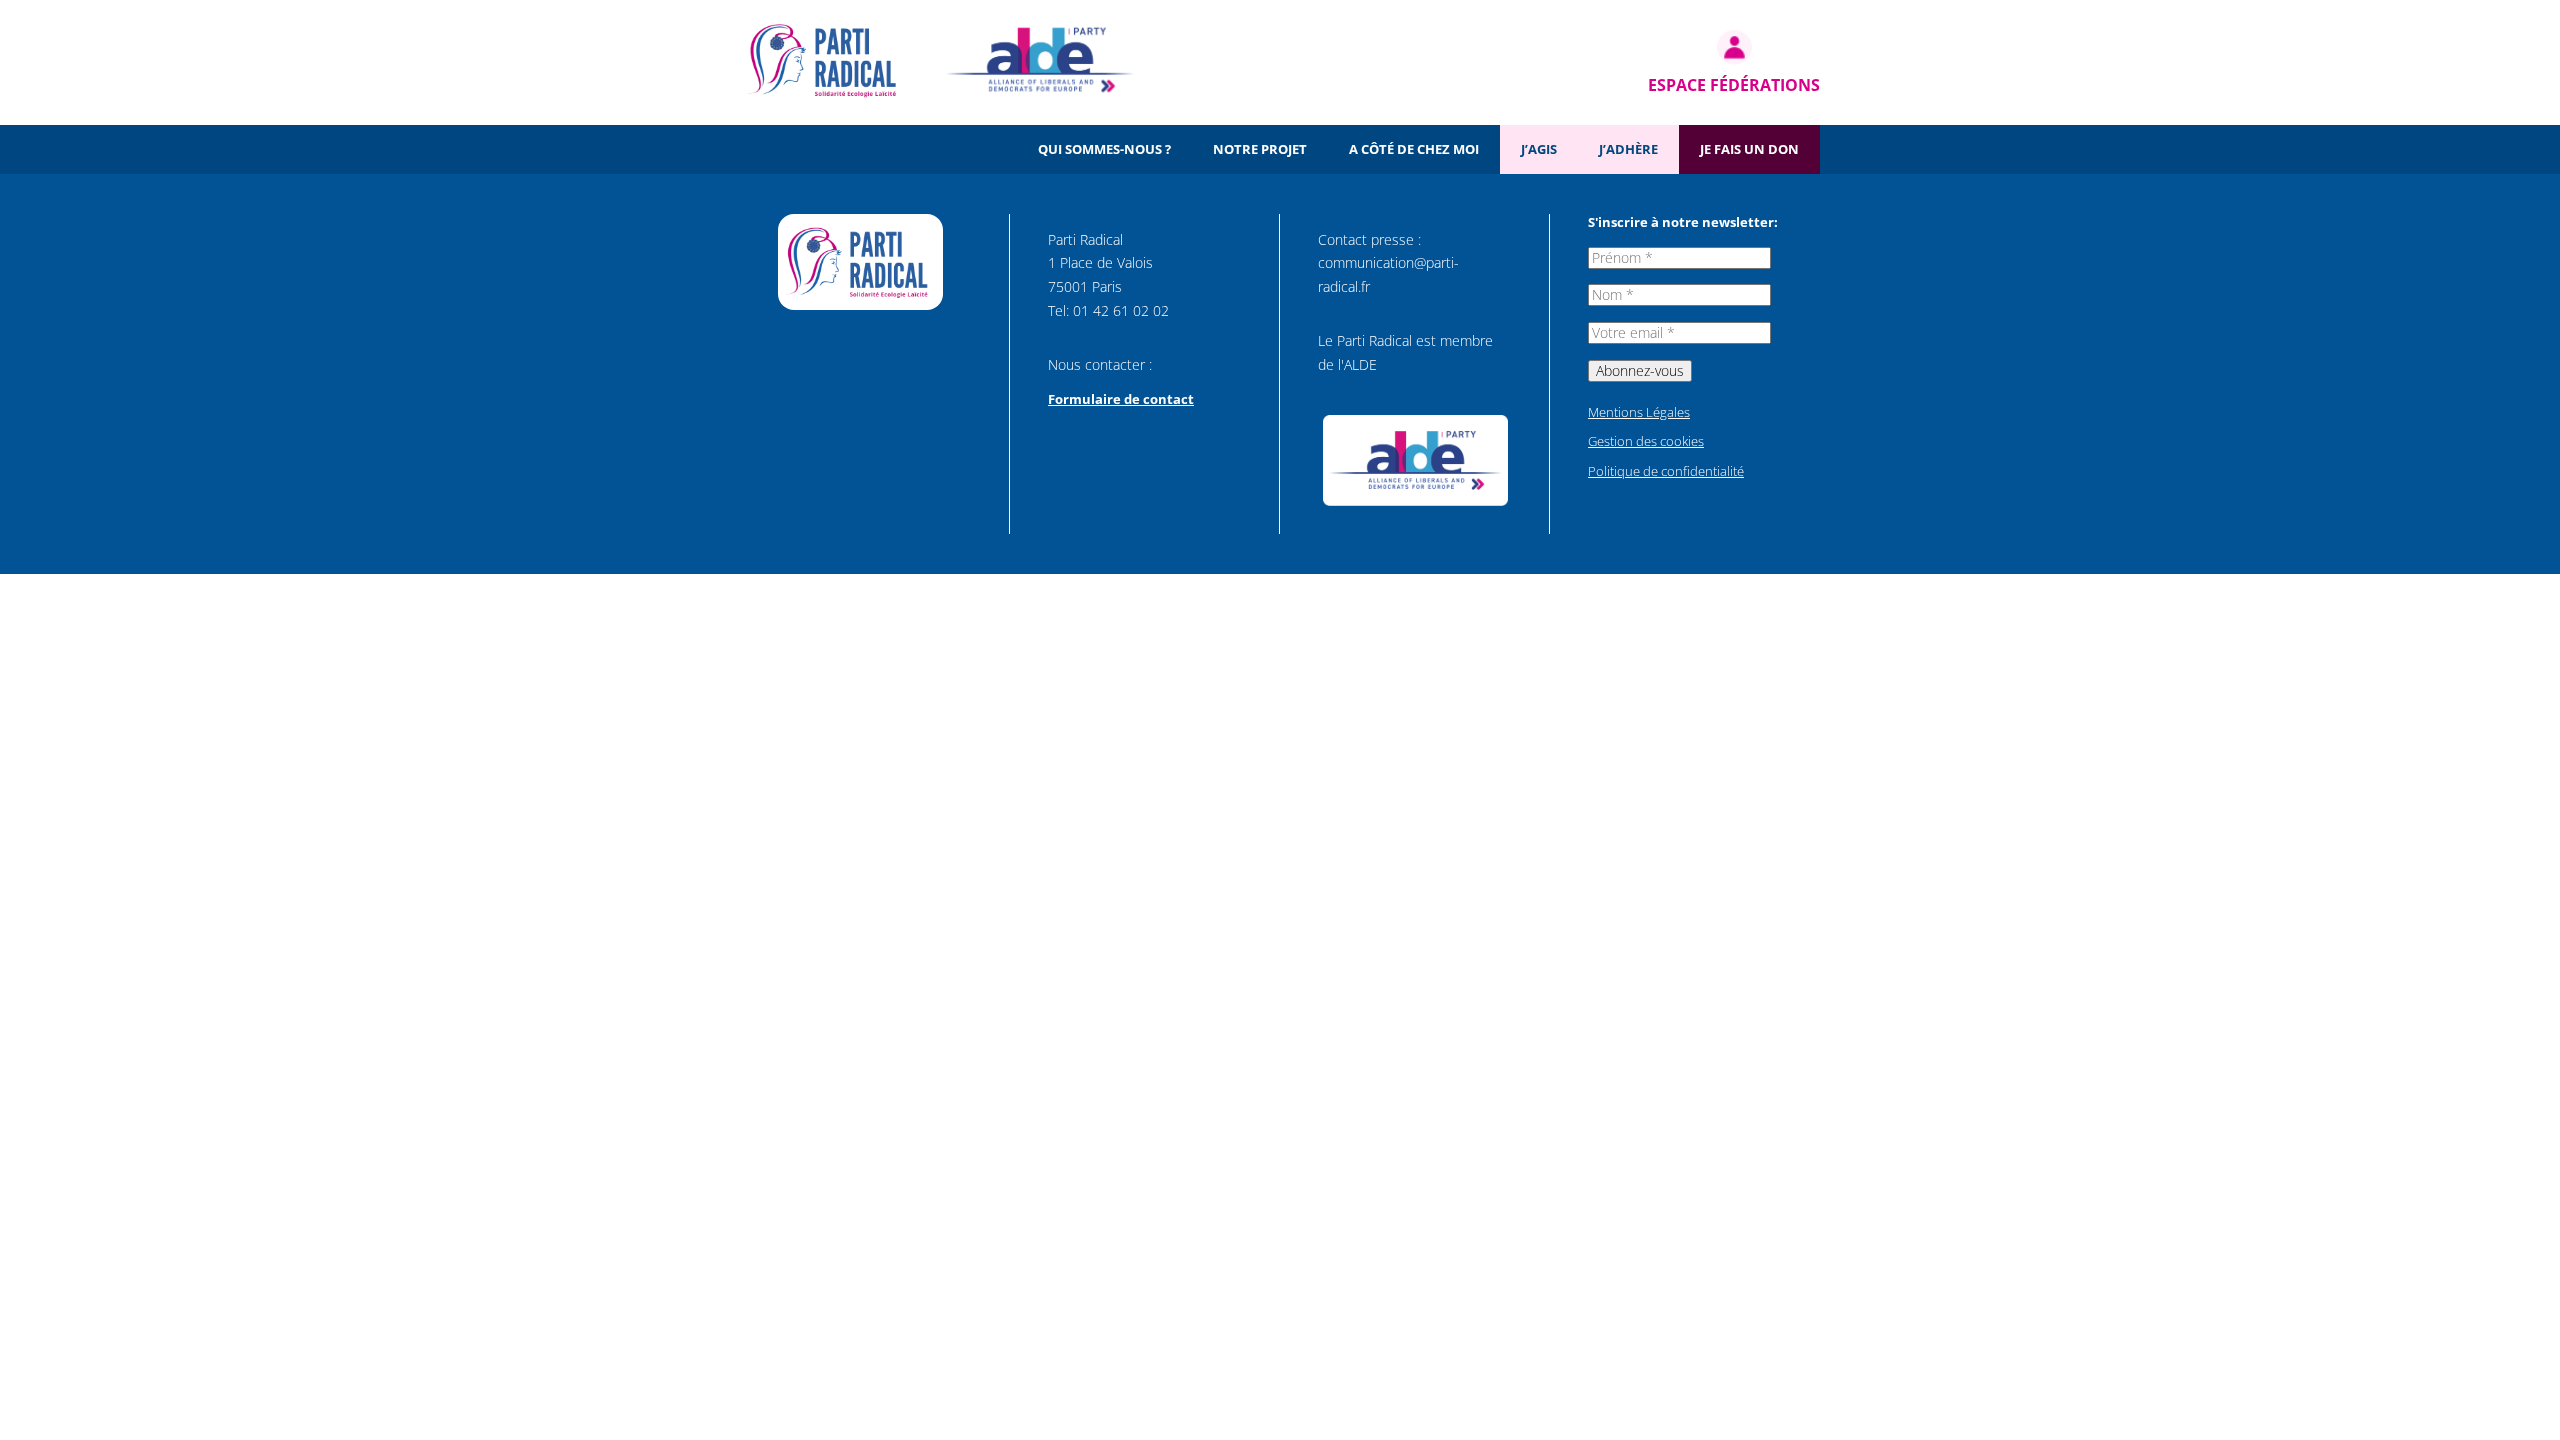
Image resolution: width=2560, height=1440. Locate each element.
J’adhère (1628, 149)
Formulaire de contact (1121, 399)
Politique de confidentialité (1666, 471)
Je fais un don (1749, 149)
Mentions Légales (1639, 412)
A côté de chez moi (1414, 149)
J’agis (1539, 149)
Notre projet (1260, 149)
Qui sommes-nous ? (1104, 149)
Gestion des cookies (1646, 441)
